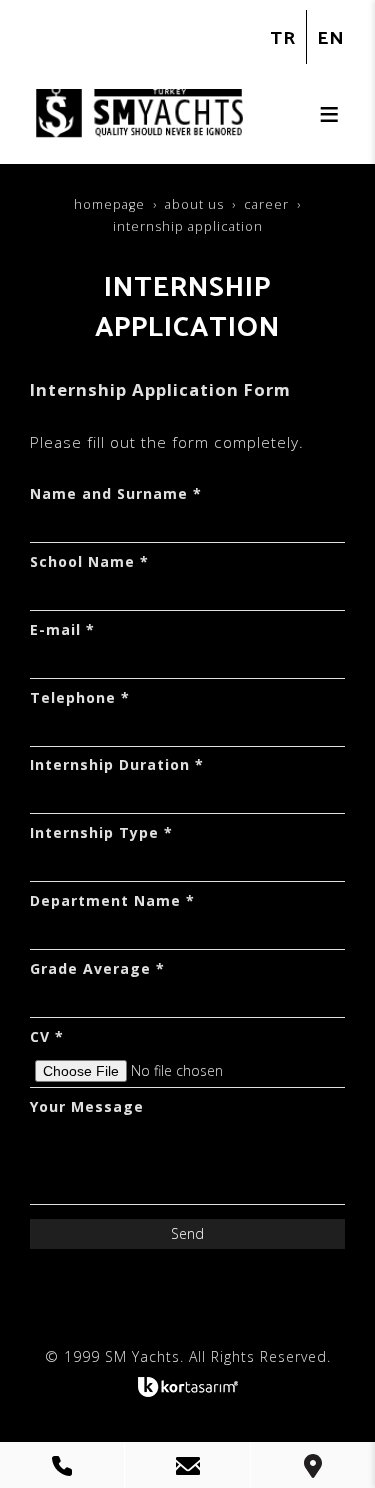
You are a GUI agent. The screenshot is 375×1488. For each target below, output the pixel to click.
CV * (47, 1036)
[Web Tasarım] (188, 1387)
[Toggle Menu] (329, 114)
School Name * (89, 561)
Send (187, 1233)
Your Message (87, 1106)
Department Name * (112, 900)
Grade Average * (97, 968)
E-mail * (62, 629)
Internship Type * (101, 832)
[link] (62, 1465)
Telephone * (80, 697)
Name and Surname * (116, 493)
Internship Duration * (117, 764)
